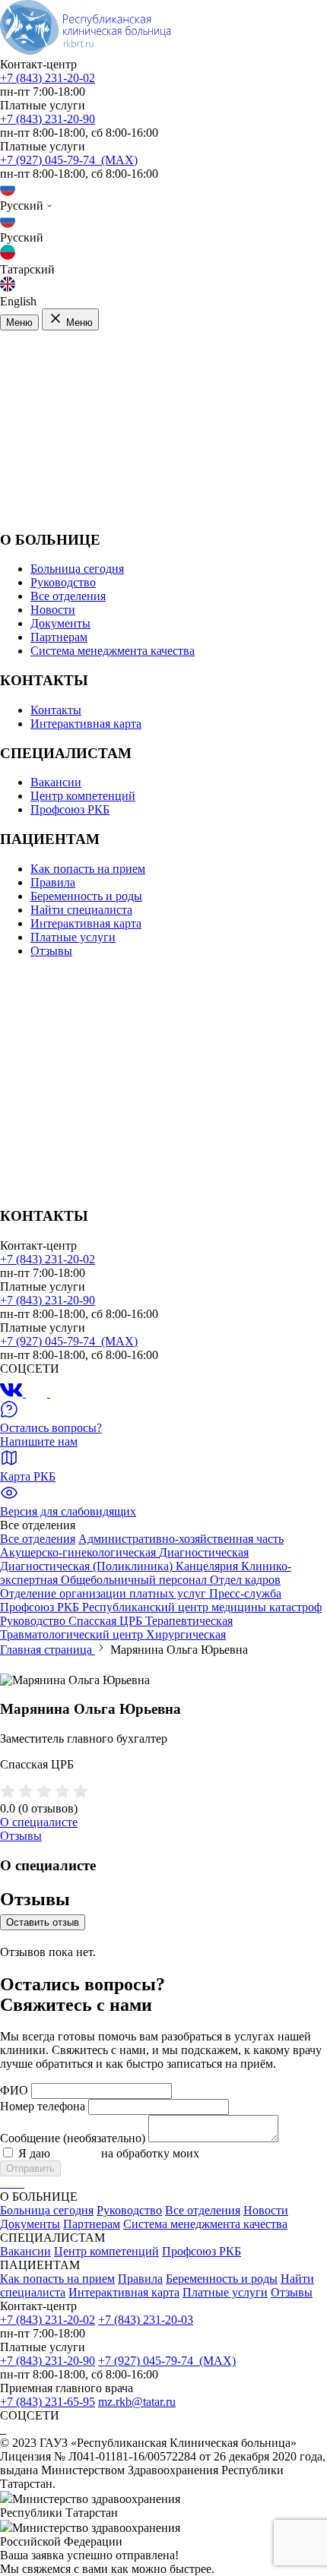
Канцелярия (208, 1566)
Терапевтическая (189, 1621)
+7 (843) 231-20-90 (48, 119)
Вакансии (56, 782)
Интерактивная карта (86, 724)
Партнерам (59, 637)
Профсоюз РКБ (70, 809)
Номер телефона (43, 2106)
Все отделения (68, 596)
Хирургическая (186, 1634)
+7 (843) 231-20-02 (48, 78)
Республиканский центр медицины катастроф (202, 1607)
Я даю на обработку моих (169, 2153)
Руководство (63, 582)
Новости (53, 610)
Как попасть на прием (88, 869)
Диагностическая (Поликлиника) (88, 1566)
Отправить (30, 2168)
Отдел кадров (245, 1580)
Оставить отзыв (43, 1922)
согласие (76, 2153)
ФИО (14, 2090)
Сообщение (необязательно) (73, 2138)
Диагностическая (204, 1552)
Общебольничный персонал (135, 1580)
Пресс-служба (245, 1593)
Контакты (56, 710)
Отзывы (51, 951)
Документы (60, 623)
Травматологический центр (73, 1634)
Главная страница (48, 1650)
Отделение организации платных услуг (105, 1593)
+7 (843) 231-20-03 (146, 2320)
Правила (53, 882)
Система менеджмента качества (113, 651)
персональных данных (261, 2153)
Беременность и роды (86, 896)
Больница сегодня (77, 569)
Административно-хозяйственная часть (181, 1539)
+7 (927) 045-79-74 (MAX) (69, 160)
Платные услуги (73, 937)
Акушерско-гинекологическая (79, 1552)
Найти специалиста (81, 910)
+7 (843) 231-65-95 (48, 2402)
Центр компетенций (83, 796)
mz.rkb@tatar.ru (137, 2402)
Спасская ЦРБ (107, 1621)
